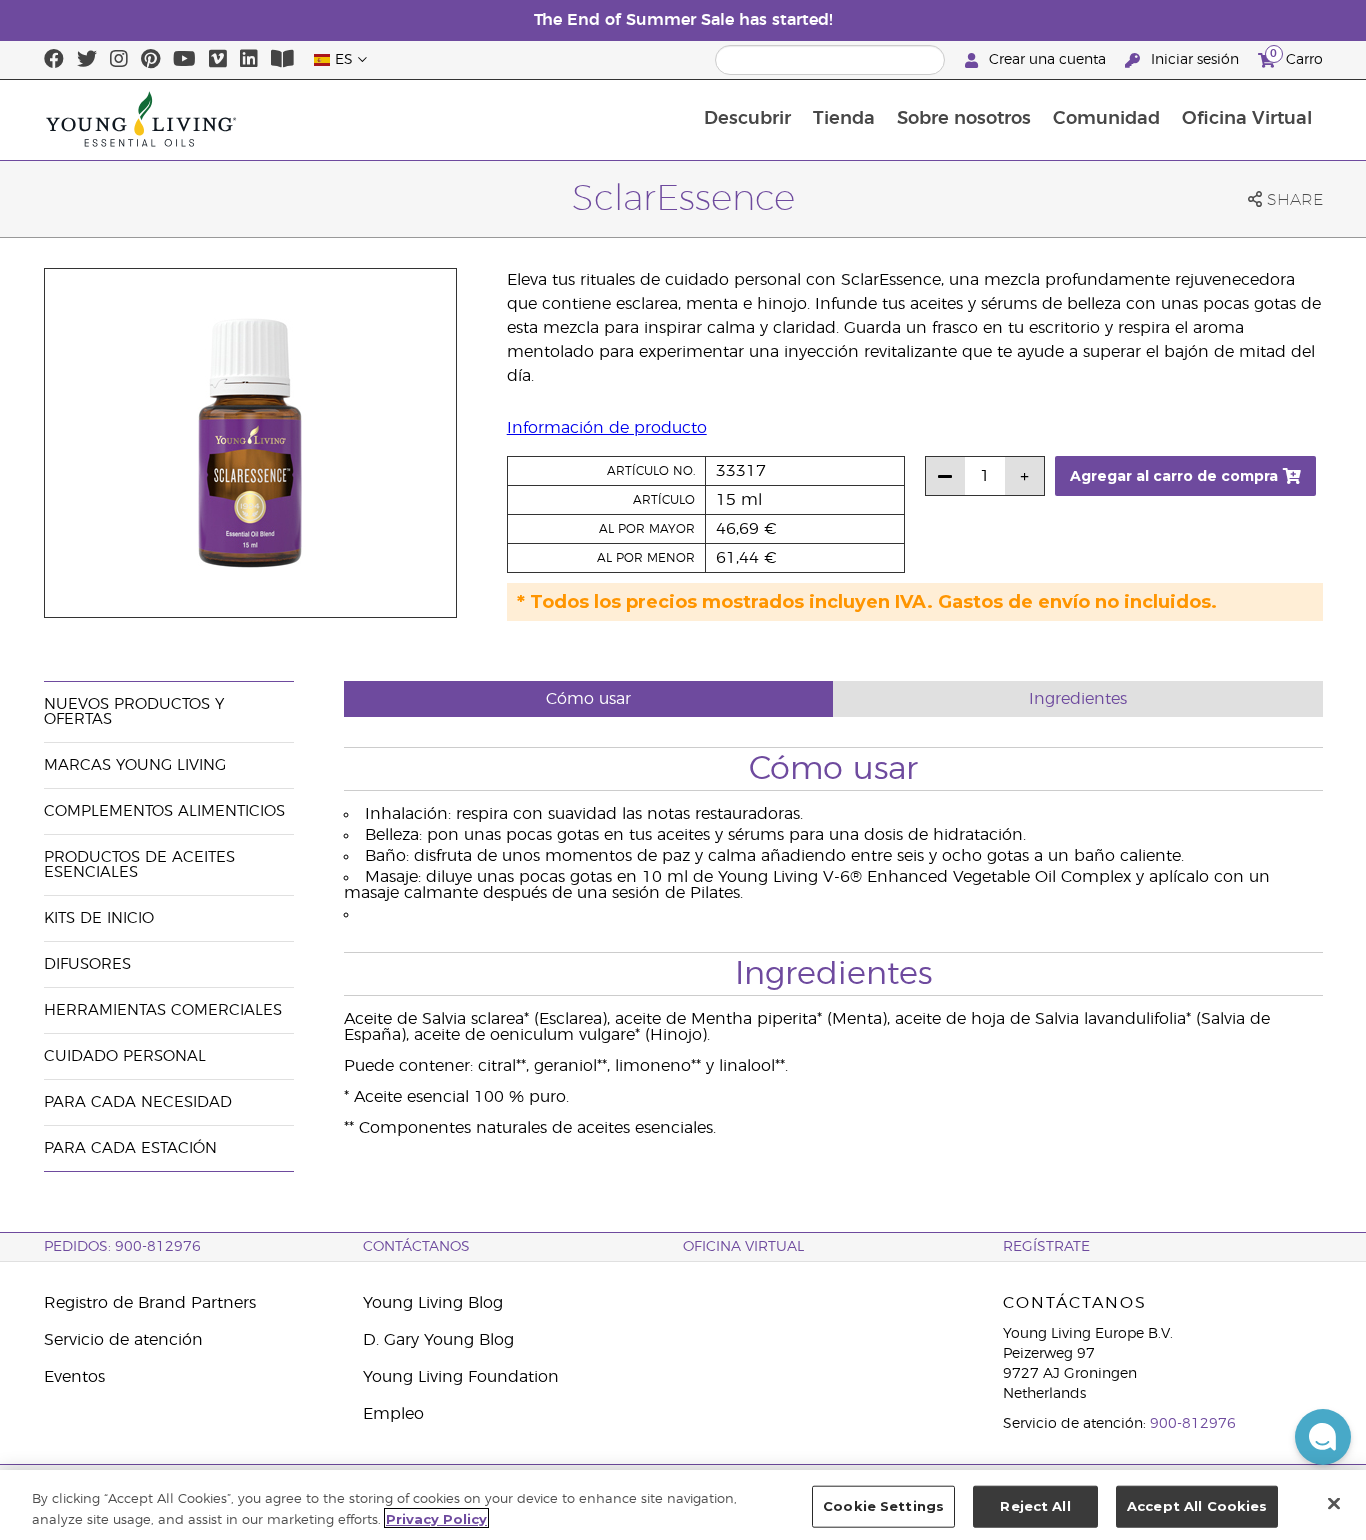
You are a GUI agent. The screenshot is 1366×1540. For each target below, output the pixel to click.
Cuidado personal (125, 1056)
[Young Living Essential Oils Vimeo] (218, 60)
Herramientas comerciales (163, 1010)
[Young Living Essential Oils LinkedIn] (249, 60)
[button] (1323, 1437)
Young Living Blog (433, 1303)
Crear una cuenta (1047, 60)
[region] (683, 1505)
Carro (1296, 57)
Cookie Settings (883, 1506)
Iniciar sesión (1195, 60)
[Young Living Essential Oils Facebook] (54, 60)
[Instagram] (119, 60)
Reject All (1035, 1506)
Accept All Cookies (1197, 1506)
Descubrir (747, 119)
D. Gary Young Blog (438, 1340)
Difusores (87, 964)
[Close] (1334, 1503)
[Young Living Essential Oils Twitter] (87, 60)
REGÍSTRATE (1046, 1247)
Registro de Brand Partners (150, 1303)
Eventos (74, 1377)
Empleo (393, 1414)
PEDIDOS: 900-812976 (122, 1247)
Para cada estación (130, 1148)
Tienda (844, 119)
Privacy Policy (436, 1518)
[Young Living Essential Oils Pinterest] (150, 60)
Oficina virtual (743, 1247)
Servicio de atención (123, 1340)
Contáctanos (416, 1247)
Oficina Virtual (1247, 119)
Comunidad (1106, 119)
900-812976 (1193, 1424)
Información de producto (607, 428)
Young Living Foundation (461, 1377)
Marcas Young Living (135, 765)
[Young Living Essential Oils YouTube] (184, 60)
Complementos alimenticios (164, 811)
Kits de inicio (99, 918)
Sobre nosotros (964, 119)
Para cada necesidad (138, 1102)
